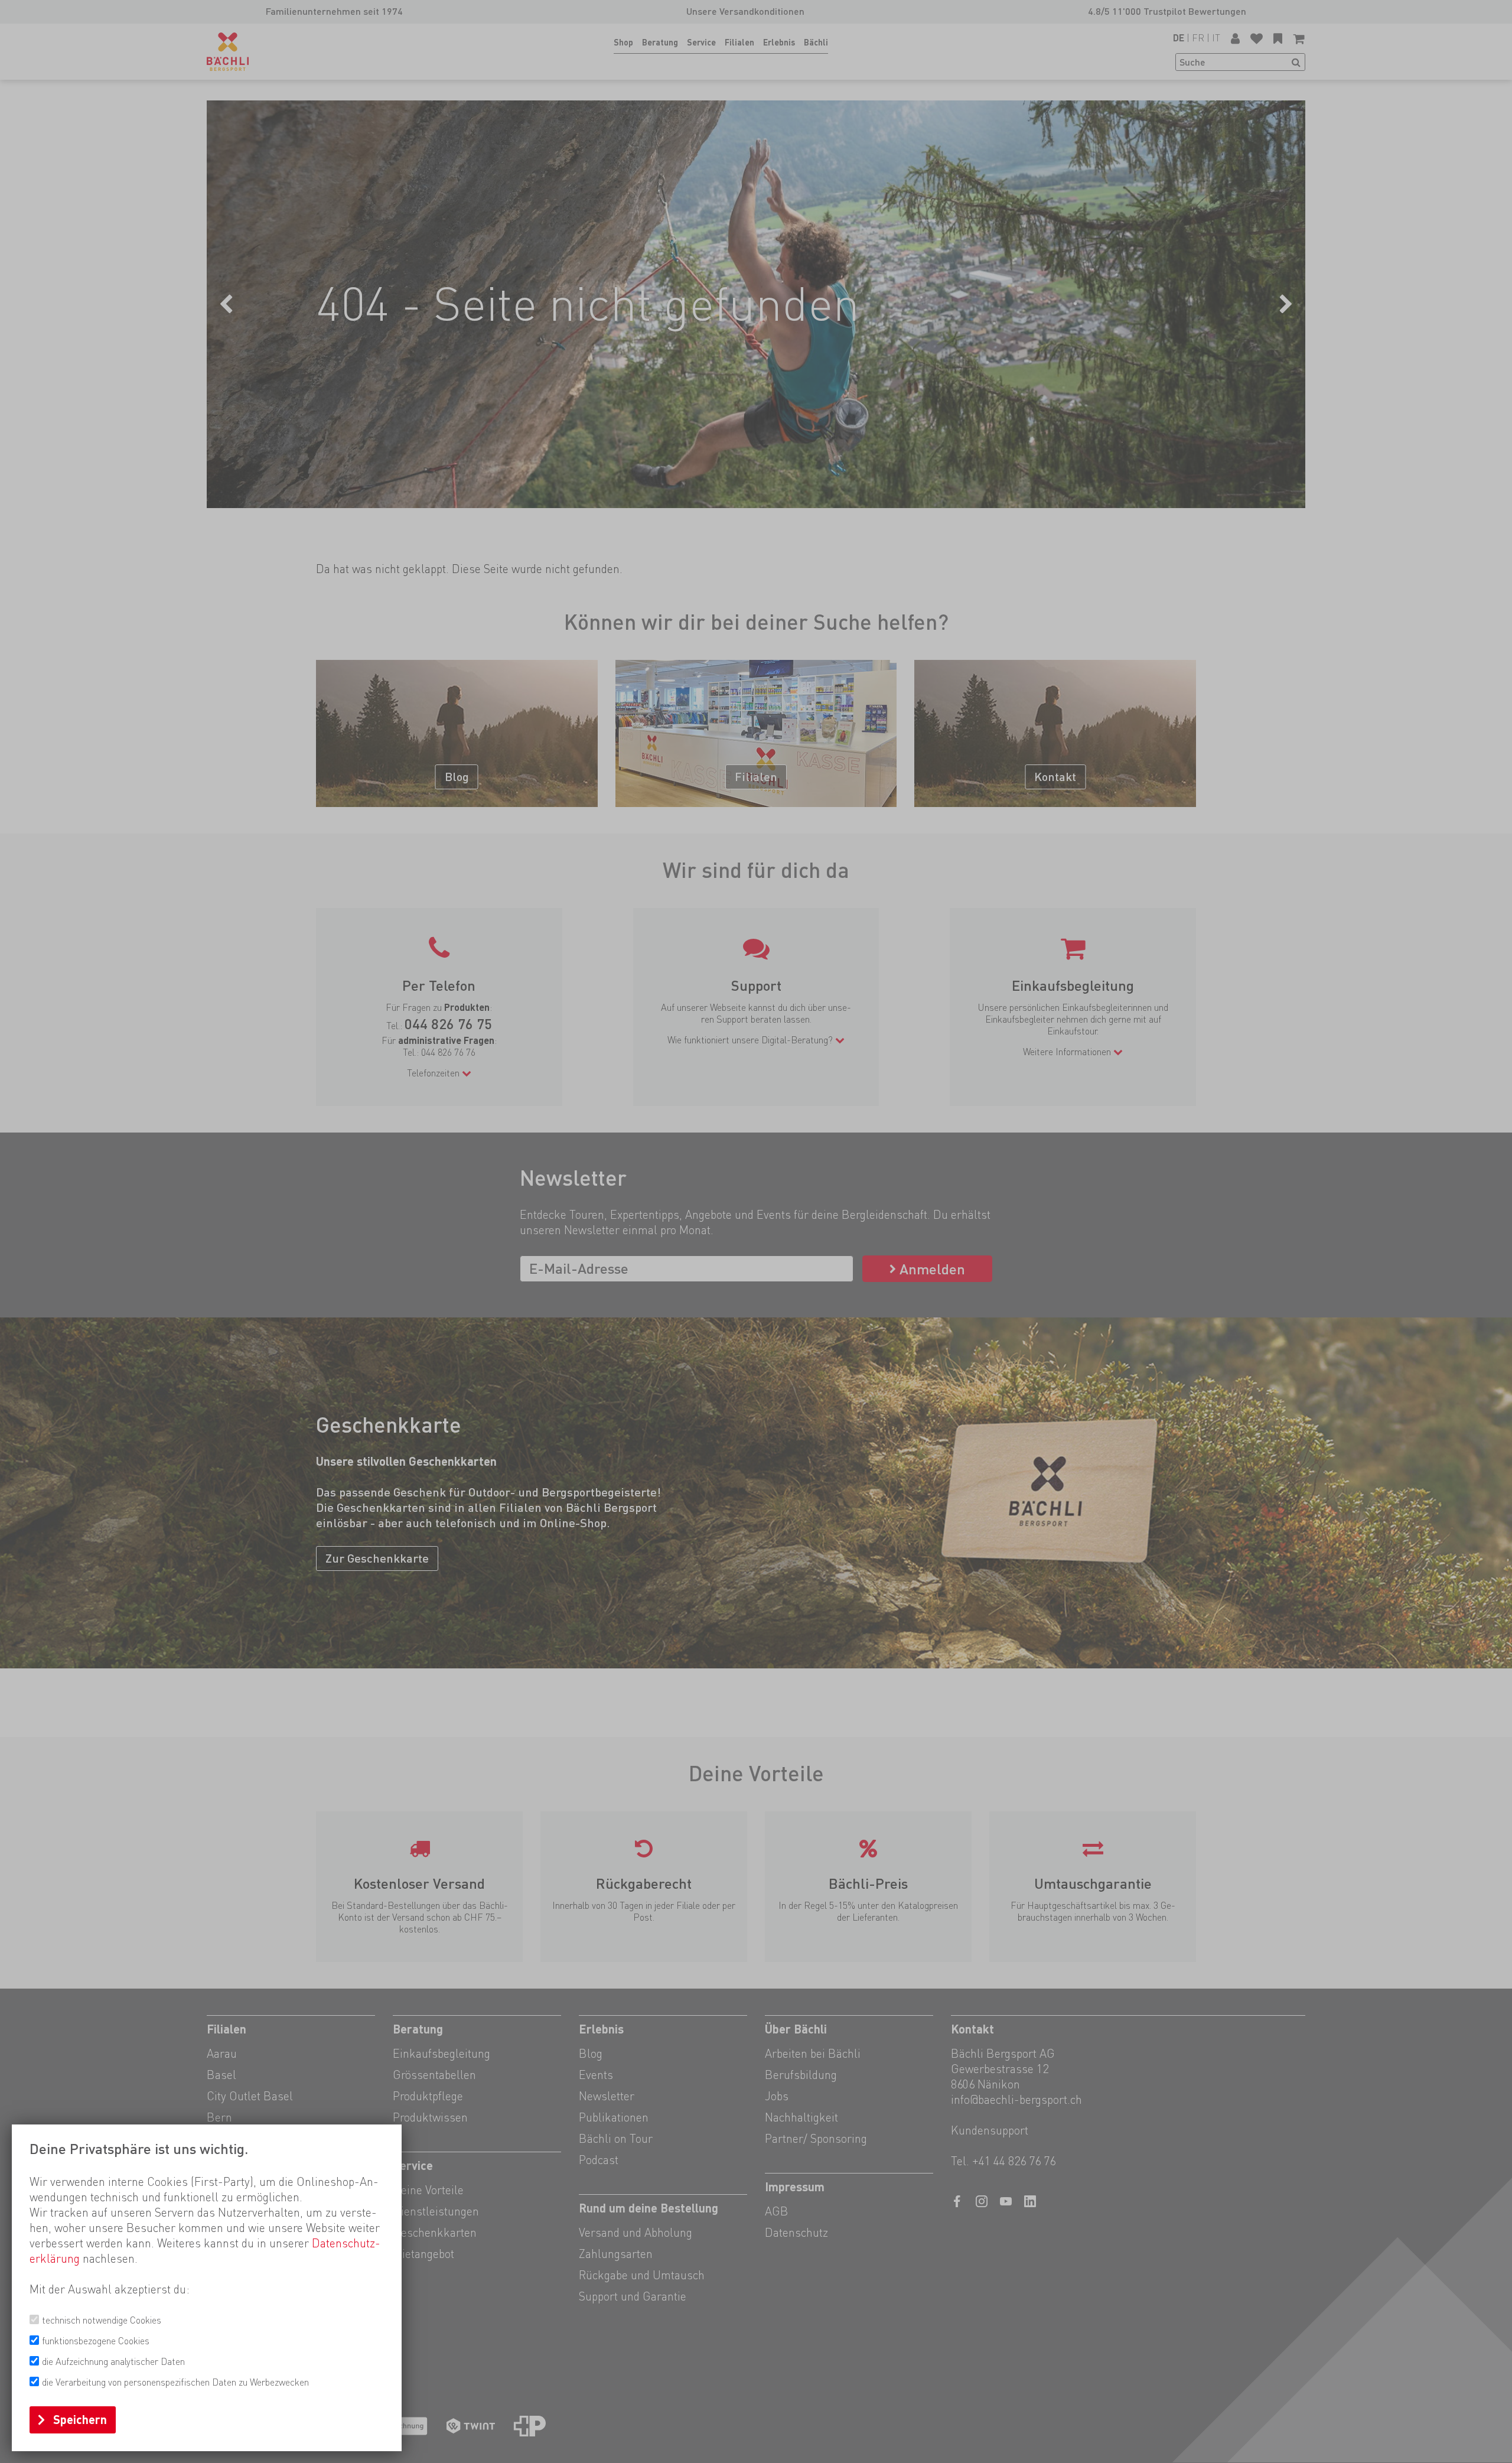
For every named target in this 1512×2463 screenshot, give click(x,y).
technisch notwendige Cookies (102, 2320)
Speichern (80, 2420)
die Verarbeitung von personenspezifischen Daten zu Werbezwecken (175, 2382)
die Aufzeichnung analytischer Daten (113, 2362)
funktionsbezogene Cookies (96, 2341)
